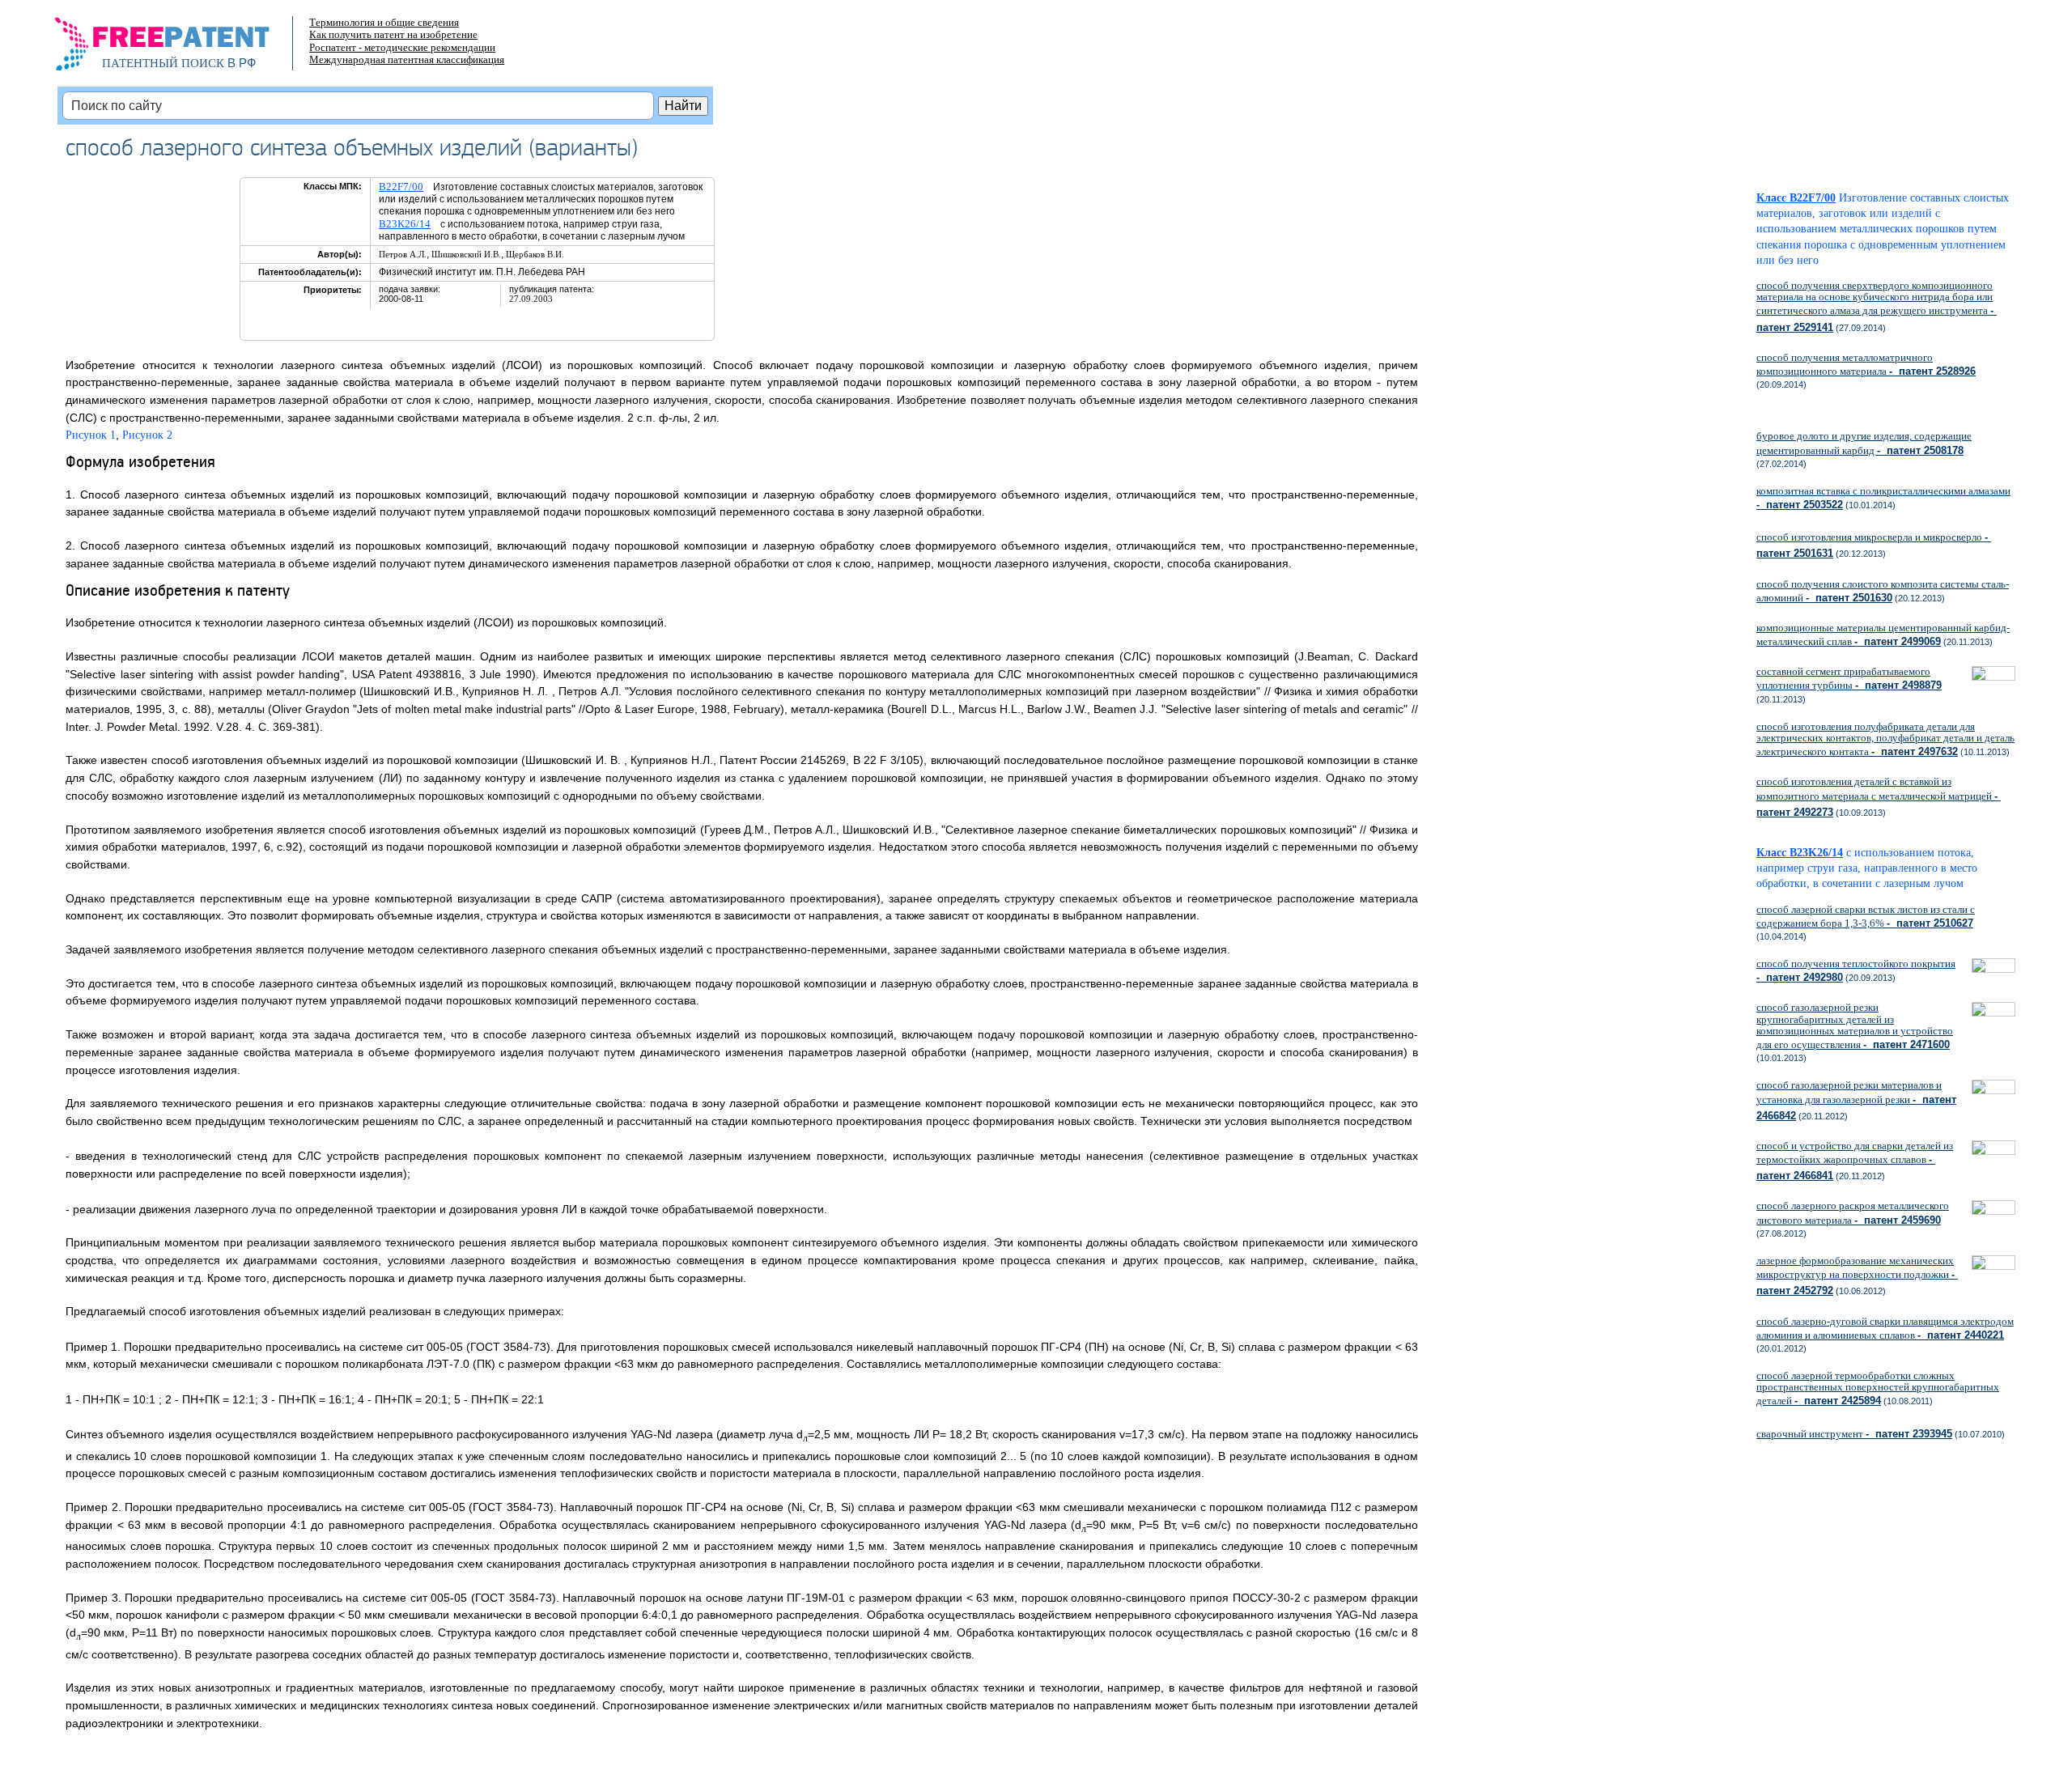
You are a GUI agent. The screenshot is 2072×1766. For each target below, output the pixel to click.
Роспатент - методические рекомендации (402, 47)
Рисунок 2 (147, 435)
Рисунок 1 (91, 435)
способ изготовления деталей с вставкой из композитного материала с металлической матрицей (1879, 796)
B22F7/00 (401, 187)
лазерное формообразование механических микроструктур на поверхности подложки (1857, 1276)
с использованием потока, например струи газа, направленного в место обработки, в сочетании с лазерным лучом (1867, 868)
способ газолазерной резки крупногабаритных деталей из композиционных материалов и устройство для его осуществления (1855, 1026)
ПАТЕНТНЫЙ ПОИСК (163, 63)
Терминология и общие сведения (384, 22)
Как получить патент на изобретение (393, 34)
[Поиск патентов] (179, 49)
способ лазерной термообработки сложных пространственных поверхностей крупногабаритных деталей (1878, 1388)
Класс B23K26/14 (1800, 853)
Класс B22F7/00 (1796, 198)
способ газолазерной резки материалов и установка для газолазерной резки (1856, 1100)
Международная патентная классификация (407, 59)
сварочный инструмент (1854, 1434)
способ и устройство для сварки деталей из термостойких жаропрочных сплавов (1855, 1161)
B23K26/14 (405, 224)
